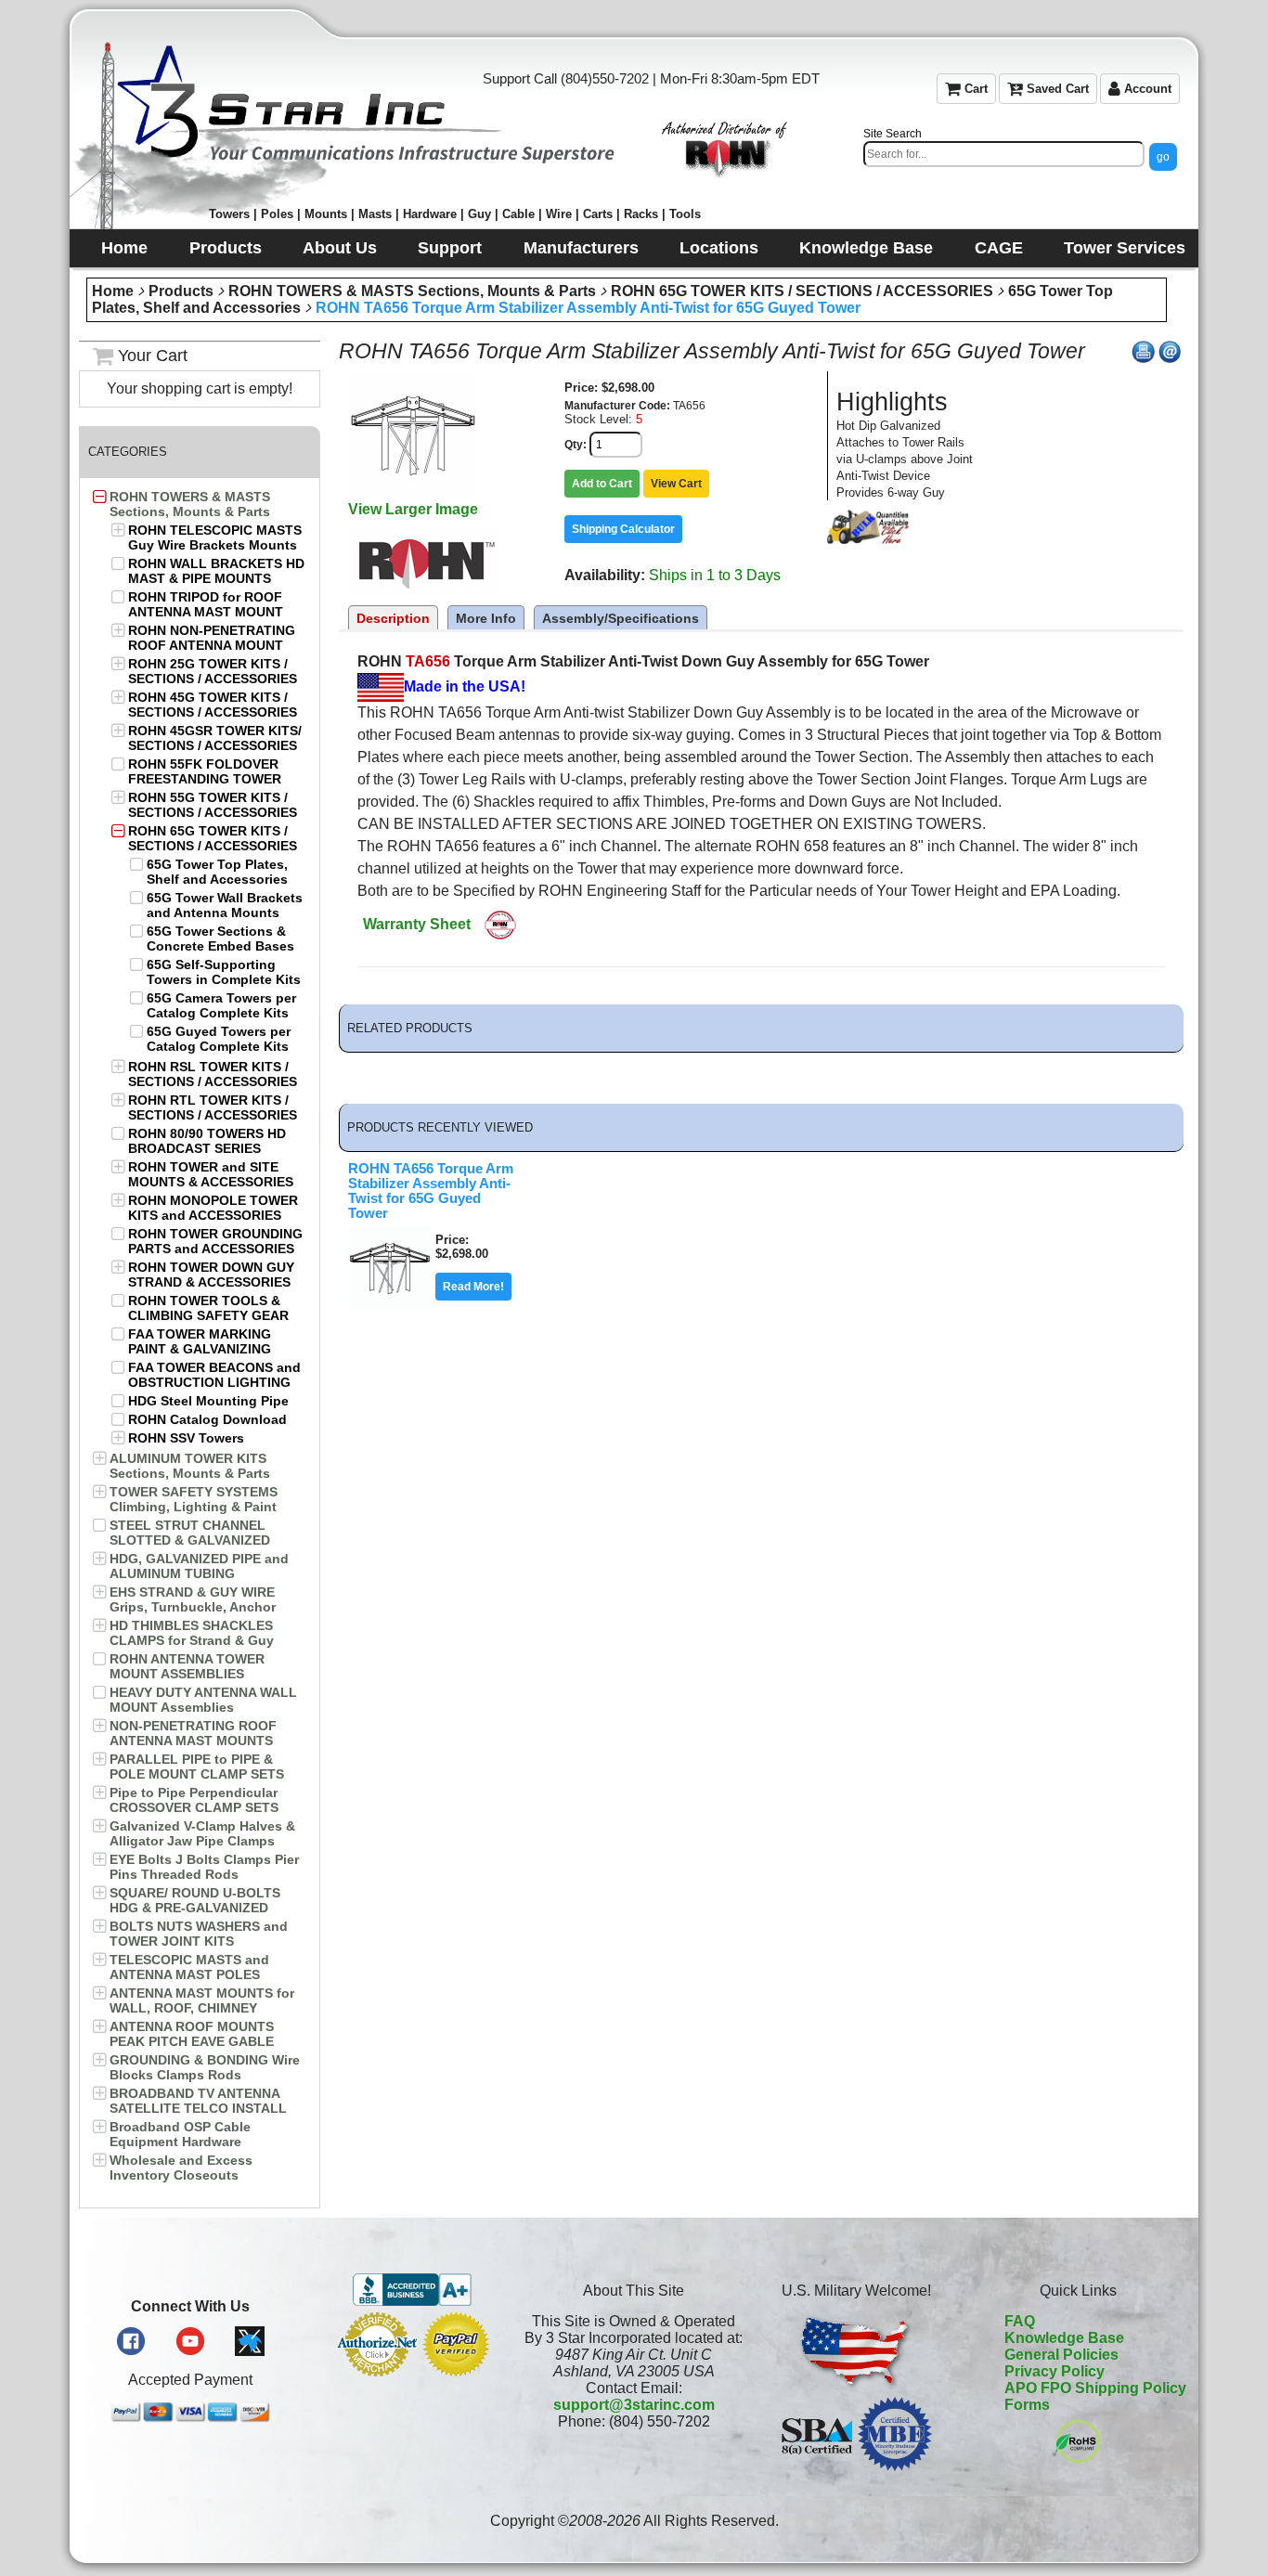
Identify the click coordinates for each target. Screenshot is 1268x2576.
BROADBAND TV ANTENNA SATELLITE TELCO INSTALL (198, 2101)
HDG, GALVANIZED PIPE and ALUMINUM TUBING (199, 1566)
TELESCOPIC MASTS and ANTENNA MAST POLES (189, 1967)
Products (181, 291)
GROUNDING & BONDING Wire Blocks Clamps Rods (205, 2067)
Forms (1027, 2405)
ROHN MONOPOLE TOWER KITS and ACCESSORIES (213, 1208)
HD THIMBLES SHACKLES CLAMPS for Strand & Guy (192, 1633)
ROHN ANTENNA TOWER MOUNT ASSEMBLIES (187, 1666)
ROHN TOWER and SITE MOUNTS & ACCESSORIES (211, 1174)
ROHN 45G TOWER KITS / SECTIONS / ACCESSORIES (213, 705)
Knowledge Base (1064, 2338)
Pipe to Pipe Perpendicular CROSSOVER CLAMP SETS (194, 1800)
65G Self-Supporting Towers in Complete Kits (224, 972)
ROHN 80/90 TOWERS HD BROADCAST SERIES (207, 1141)
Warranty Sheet (417, 924)
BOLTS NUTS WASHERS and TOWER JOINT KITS (199, 1934)
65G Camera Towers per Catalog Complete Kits (221, 1005)
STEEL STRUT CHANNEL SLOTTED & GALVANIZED (190, 1533)
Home (113, 291)
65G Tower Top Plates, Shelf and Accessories (217, 872)
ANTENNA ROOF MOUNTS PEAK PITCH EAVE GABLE (192, 2034)
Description (393, 618)
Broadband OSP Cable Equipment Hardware (180, 2134)
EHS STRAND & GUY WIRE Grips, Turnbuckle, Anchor (193, 1599)
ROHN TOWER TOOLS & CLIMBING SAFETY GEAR (208, 1308)
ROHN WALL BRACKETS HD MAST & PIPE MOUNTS (216, 571)
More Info (486, 618)
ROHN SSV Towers (186, 1438)
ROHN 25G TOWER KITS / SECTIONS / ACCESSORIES (213, 671)
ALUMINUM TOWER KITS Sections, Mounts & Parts (190, 1466)
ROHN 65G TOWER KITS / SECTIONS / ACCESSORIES (802, 291)
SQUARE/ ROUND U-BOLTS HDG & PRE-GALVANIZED (195, 1900)
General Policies (1061, 2355)
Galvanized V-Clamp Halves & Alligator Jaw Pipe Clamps (202, 1833)
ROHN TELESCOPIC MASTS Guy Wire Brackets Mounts (215, 537)
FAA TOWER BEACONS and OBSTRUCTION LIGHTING (214, 1375)
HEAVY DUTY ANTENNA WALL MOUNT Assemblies (203, 1700)
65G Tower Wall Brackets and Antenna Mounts (225, 905)
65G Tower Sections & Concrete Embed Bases (220, 938)
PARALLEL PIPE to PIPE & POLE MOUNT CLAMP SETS (197, 1767)
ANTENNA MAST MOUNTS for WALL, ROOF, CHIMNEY (202, 2000)
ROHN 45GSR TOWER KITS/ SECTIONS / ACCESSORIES (215, 738)
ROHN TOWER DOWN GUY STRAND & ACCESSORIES (211, 1275)
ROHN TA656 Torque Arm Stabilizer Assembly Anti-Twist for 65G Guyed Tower (588, 308)
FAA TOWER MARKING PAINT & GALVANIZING (200, 1341)
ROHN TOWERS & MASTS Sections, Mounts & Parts (412, 291)
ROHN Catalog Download (207, 1419)
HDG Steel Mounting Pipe (208, 1401)
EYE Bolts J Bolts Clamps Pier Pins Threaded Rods (204, 1867)
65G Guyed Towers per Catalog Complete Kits (219, 1039)
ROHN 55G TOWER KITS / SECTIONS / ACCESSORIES (213, 805)
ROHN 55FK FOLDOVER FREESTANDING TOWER (205, 771)
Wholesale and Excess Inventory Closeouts (181, 2168)
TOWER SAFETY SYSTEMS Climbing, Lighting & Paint (194, 1499)
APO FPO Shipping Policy (1095, 2388)
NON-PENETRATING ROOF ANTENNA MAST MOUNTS (193, 1733)
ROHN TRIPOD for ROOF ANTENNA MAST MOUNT (206, 604)
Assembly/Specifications (621, 618)
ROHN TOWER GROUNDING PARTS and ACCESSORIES (215, 1241)
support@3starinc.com (634, 2405)
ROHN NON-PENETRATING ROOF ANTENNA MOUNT (212, 638)
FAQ (1020, 2321)
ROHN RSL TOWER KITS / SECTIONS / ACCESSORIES (213, 1074)
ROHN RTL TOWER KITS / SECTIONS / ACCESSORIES (213, 1107)
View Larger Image (413, 509)
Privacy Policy (1055, 2371)
